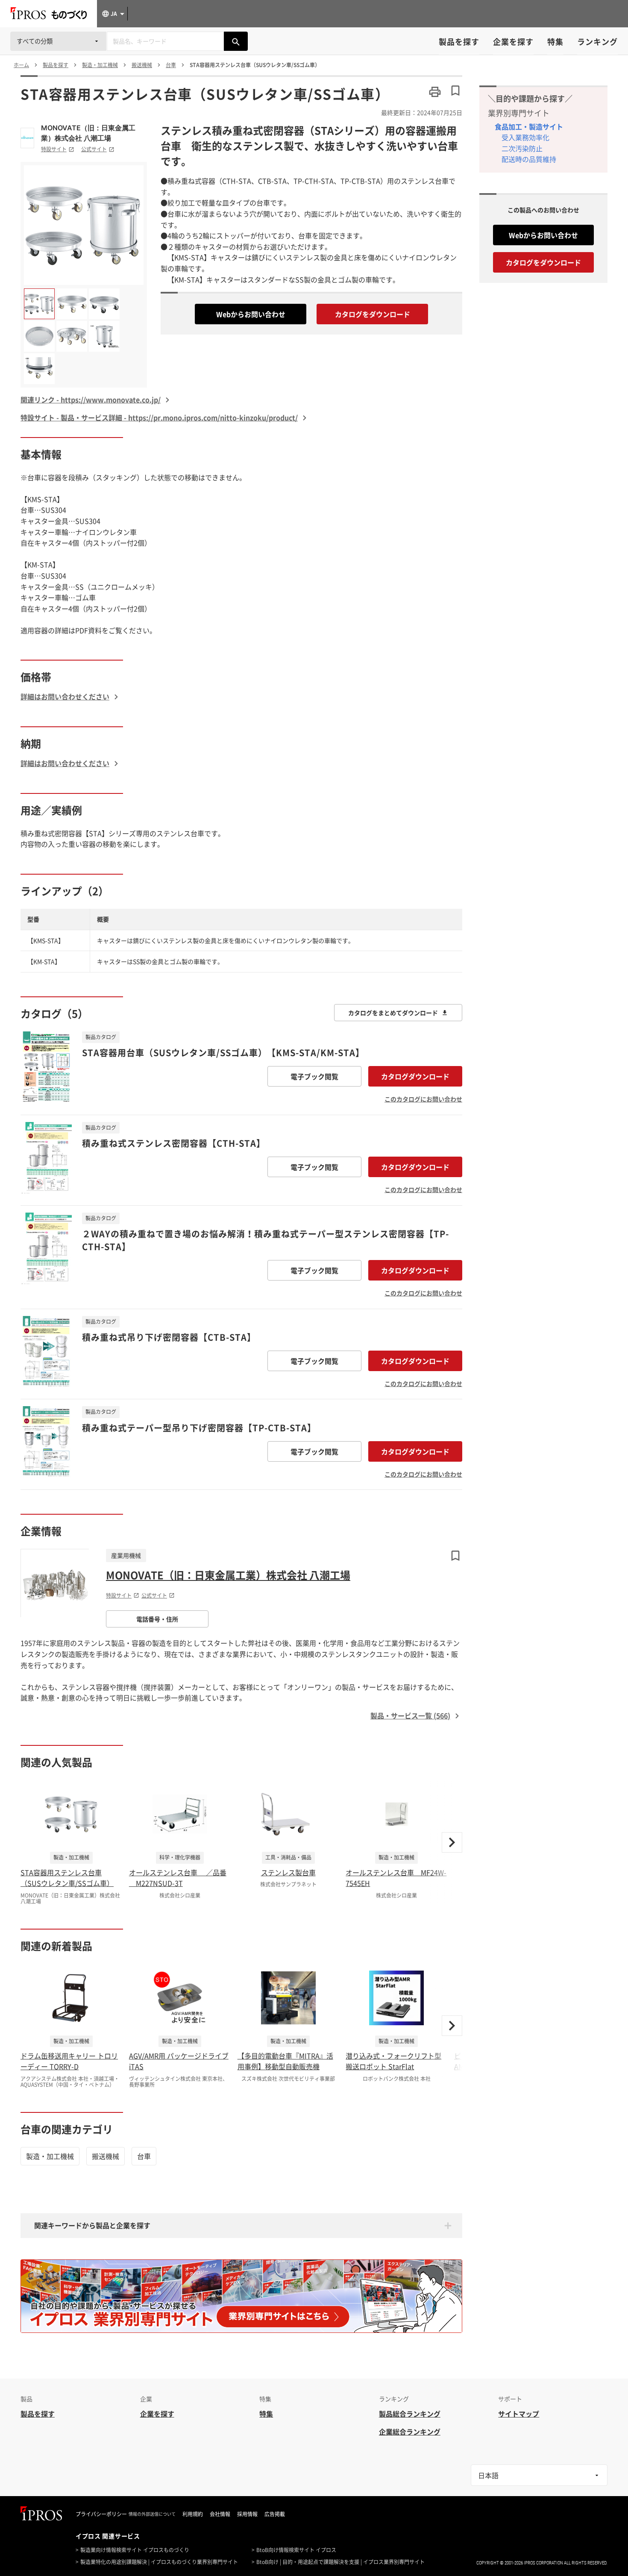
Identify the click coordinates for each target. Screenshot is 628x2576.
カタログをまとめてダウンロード (393, 1013)
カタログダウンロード (415, 1076)
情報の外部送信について (152, 2514)
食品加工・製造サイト (529, 126)
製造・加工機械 (50, 2156)
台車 (144, 2156)
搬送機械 (106, 2156)
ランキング (597, 42)
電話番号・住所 (157, 1619)
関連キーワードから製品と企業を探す (92, 2225)
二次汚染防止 (522, 148)
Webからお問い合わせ (251, 314)
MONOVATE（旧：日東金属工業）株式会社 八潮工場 (88, 133)
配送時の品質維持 (529, 159)
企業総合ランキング (410, 2432)
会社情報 (220, 2514)
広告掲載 (275, 2514)
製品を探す (459, 42)
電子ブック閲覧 (314, 1076)
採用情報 (247, 2514)
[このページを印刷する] (435, 92)
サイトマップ (519, 2414)
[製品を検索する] (236, 41)
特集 (555, 42)
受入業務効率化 (525, 137)
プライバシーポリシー (101, 2514)
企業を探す (513, 42)
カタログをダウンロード (373, 314)
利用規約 (193, 2514)
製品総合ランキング (410, 2414)
